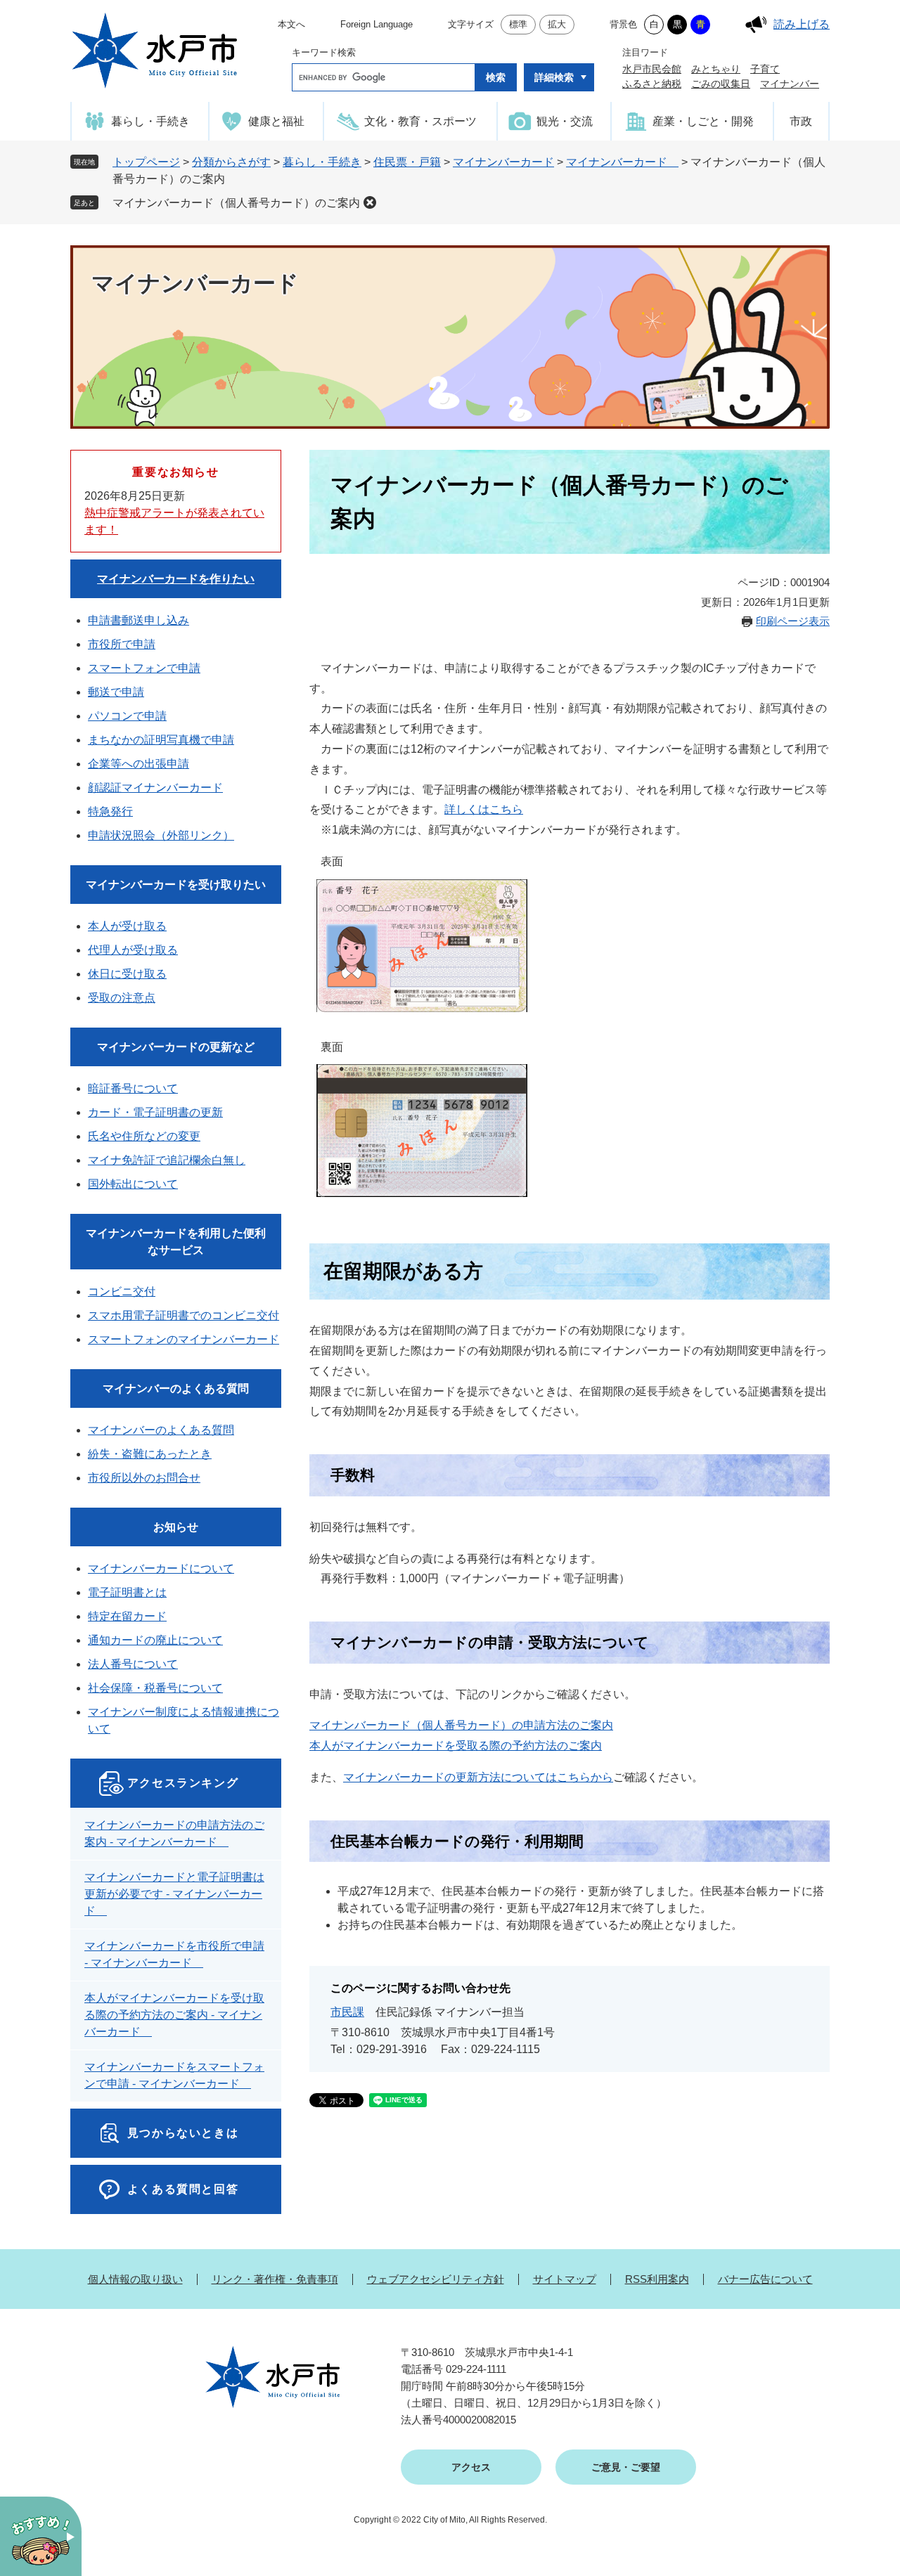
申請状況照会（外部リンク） (161, 835)
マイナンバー (790, 84)
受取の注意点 (122, 998)
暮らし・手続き (322, 162)
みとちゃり (716, 69)
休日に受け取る (127, 974)
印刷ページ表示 (793, 621)
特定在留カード (127, 1616)
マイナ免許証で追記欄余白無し (167, 1160)
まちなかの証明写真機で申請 (161, 740)
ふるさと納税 (652, 84)
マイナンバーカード (503, 162)
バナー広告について (765, 2279)
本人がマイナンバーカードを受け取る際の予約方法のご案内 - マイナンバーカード (174, 2015)
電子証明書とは (127, 1592)
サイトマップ (565, 2279)
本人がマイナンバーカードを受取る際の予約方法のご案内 (456, 1746)
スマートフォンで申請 (144, 668)
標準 (518, 24)
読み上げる (802, 24)
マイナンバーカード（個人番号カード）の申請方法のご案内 (461, 1725)
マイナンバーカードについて (161, 1568)
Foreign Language (377, 24)
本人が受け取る (127, 926)
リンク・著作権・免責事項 (275, 2279)
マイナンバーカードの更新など (176, 1047)
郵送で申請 (116, 692)
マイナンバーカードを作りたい (176, 579)
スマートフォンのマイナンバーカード (184, 1339)
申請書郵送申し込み (139, 620)
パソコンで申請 (127, 716)
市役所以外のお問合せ (144, 1478)
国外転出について (133, 1184)
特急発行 (110, 811)
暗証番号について (133, 1088)
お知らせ (176, 1527)
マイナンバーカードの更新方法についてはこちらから (478, 1777)
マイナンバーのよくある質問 (176, 1389)
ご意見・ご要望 (626, 2467)
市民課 (347, 2012)
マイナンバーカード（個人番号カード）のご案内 (236, 203)
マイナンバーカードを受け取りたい (176, 885)
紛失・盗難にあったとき (150, 1454)
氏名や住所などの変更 (144, 1136)
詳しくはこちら (484, 809)
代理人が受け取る (133, 950)
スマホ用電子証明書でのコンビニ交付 (184, 1315)
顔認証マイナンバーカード (155, 788)
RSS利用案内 (657, 2279)
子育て (765, 69)
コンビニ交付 (122, 1292)
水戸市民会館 (652, 69)
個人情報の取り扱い (135, 2279)
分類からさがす (231, 162)
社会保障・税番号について (155, 1688)
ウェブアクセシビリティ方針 (436, 2279)
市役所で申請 (122, 644)
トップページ (146, 162)
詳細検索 (554, 77)
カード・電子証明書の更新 (155, 1112)
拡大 (557, 24)
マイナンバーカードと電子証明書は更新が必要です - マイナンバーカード (174, 1894)
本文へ (291, 24)
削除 (370, 202)
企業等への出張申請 (139, 764)
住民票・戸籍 (407, 162)
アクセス (471, 2467)
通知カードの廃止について (155, 1640)
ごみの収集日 (721, 84)
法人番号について (133, 1664)
